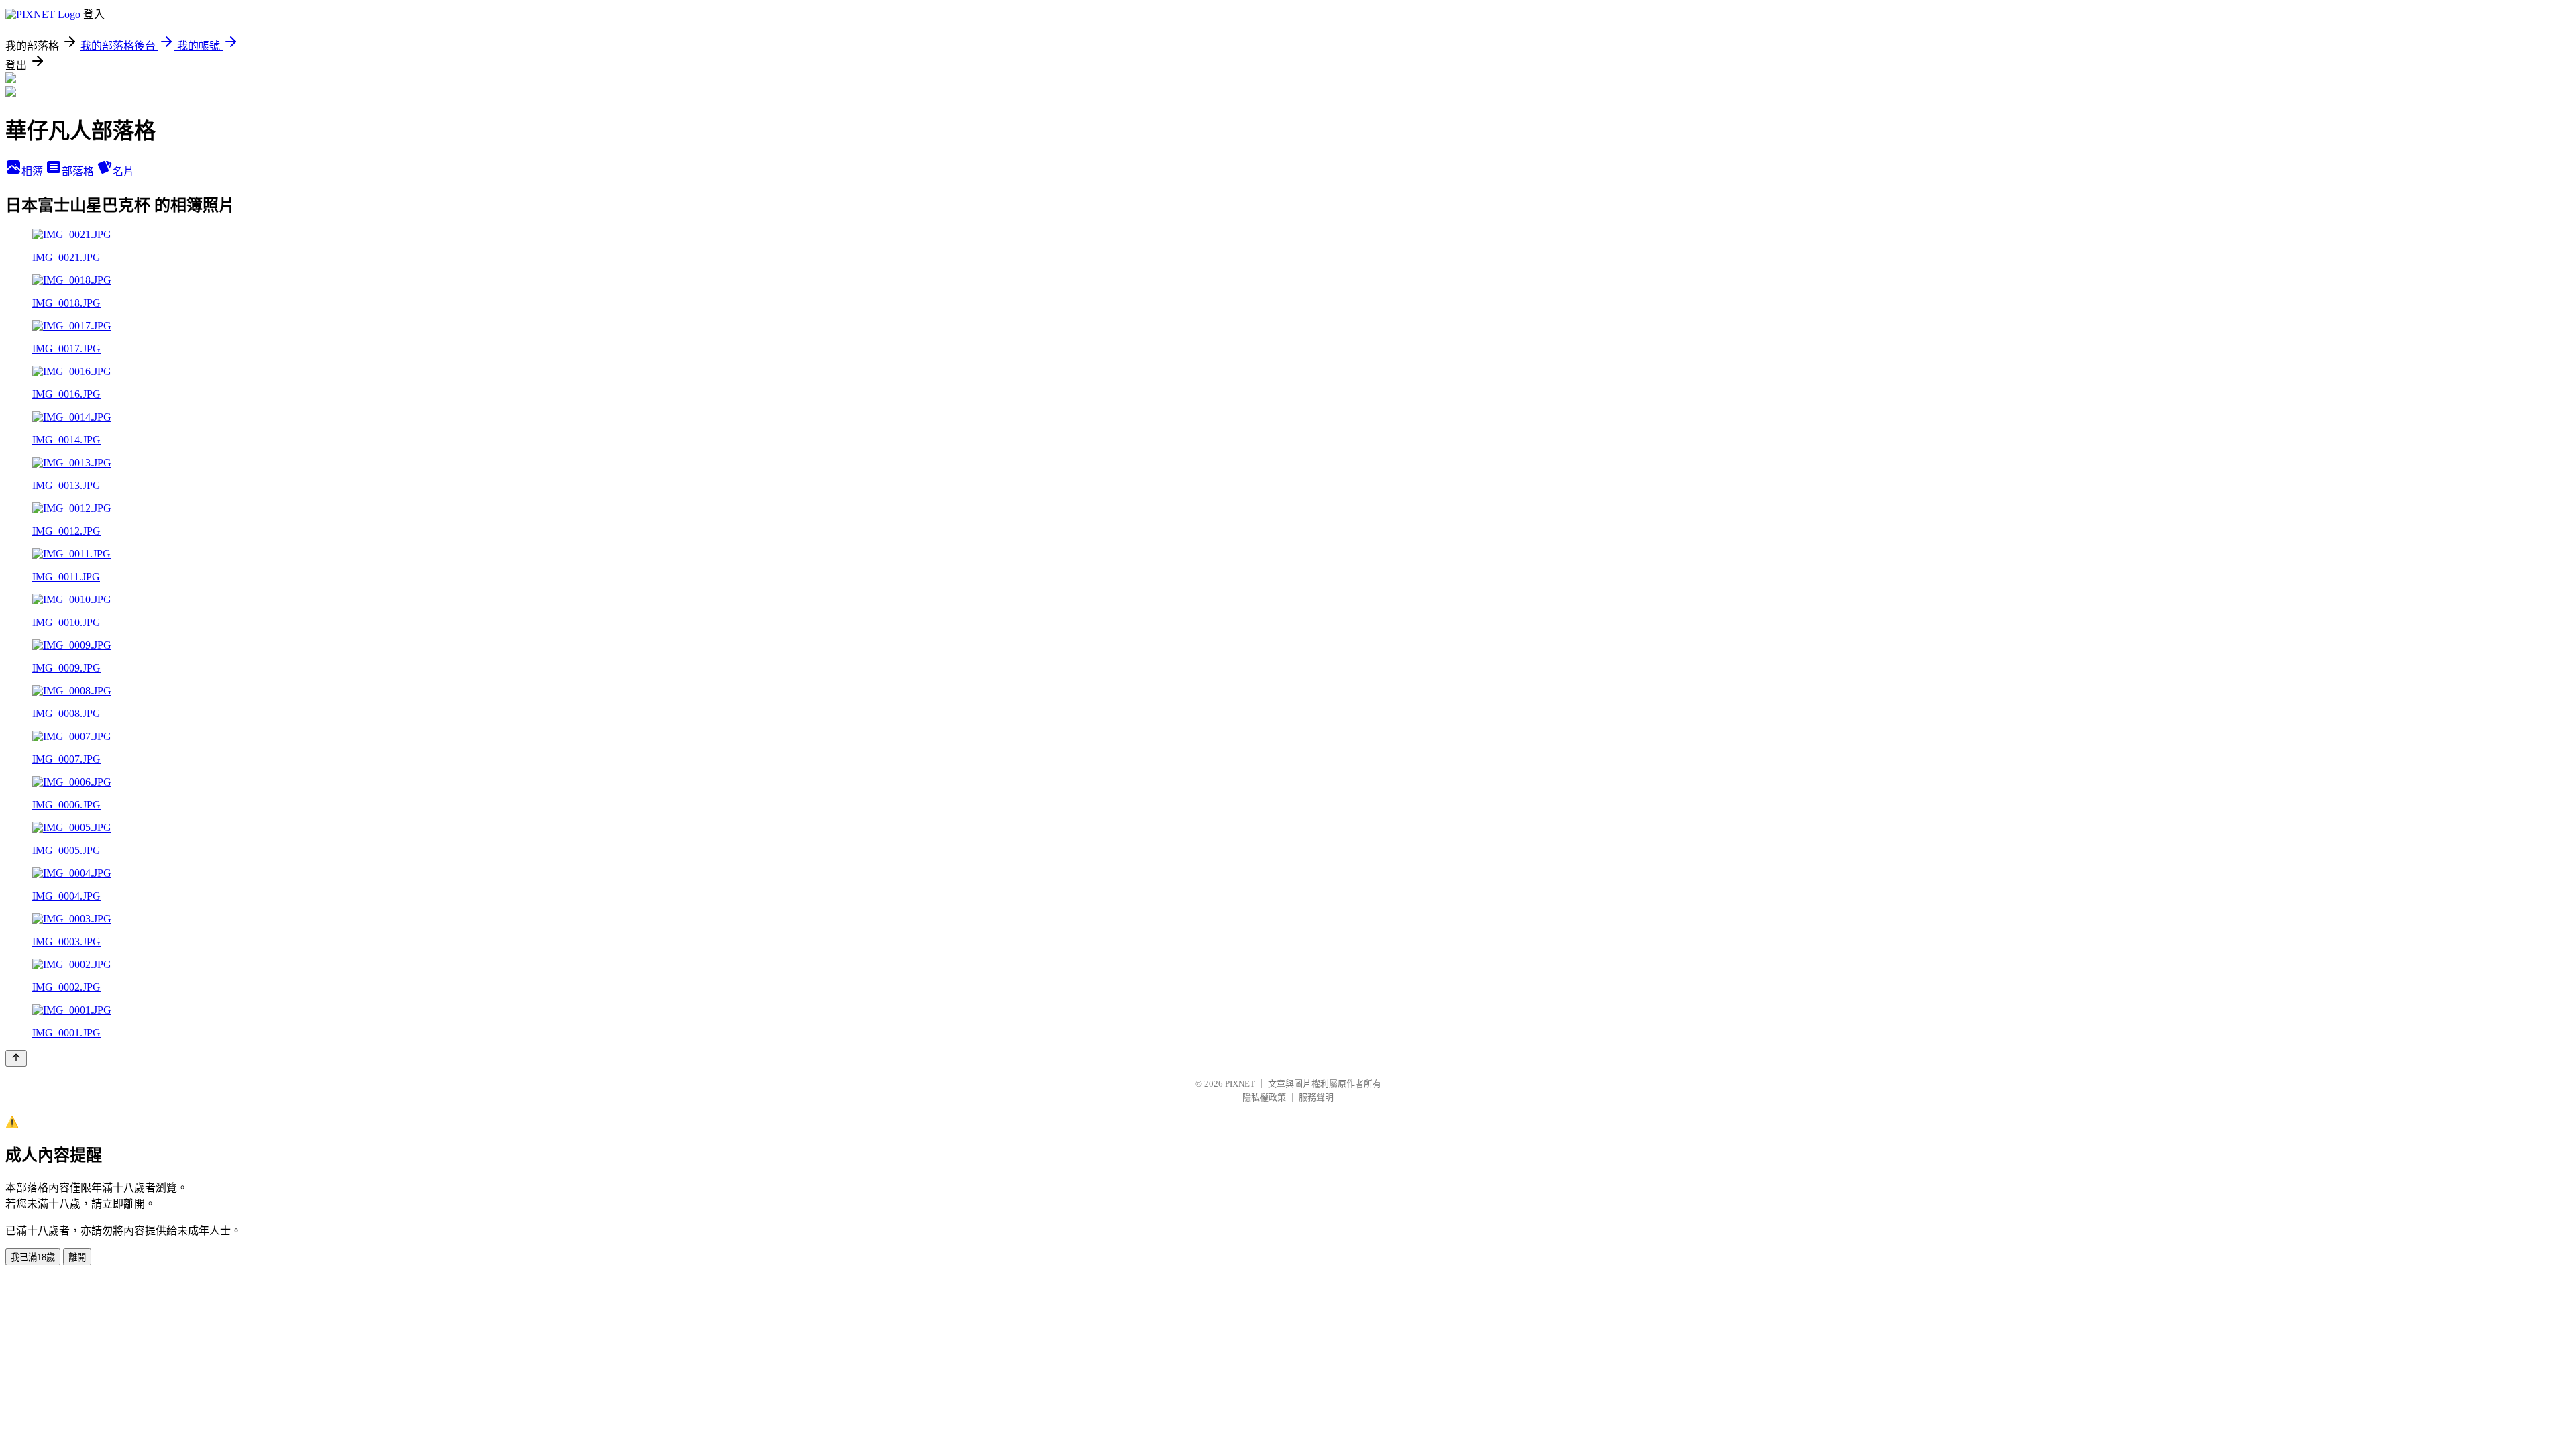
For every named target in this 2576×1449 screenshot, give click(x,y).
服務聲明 (1316, 1097)
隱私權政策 (1264, 1097)
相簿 (34, 171)
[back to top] (16, 1058)
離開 (77, 1257)
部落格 (79, 171)
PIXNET (1240, 1084)
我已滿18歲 (33, 1257)
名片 (123, 171)
